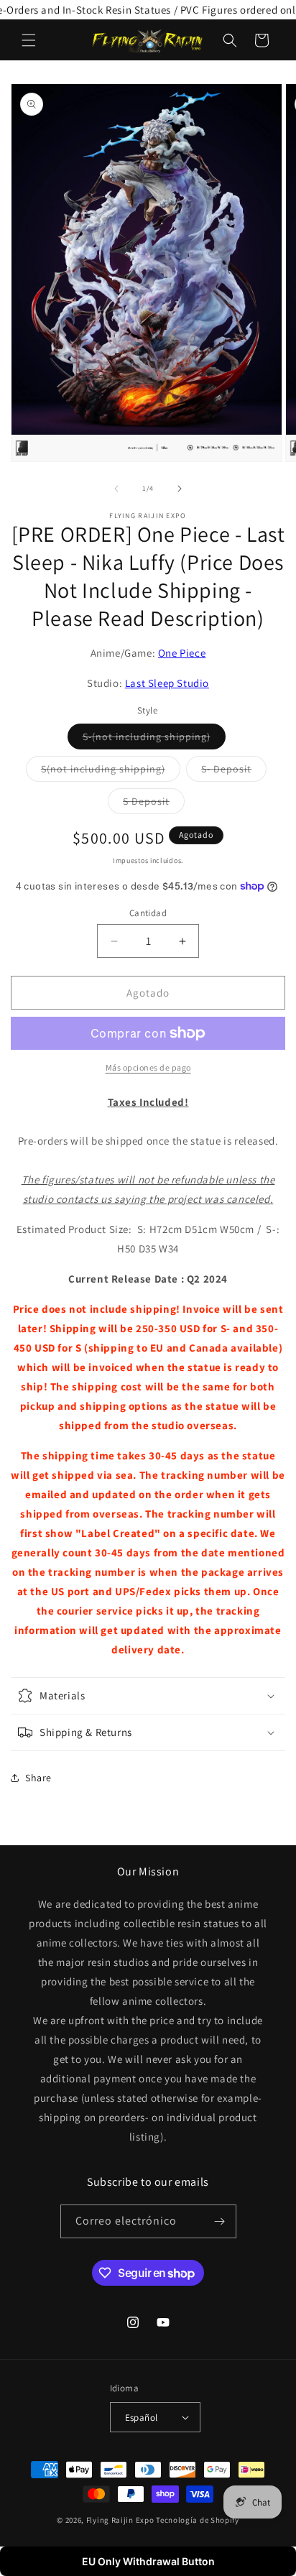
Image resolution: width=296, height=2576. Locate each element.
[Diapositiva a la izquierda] (116, 489)
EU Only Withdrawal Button (148, 2561)
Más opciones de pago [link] (148, 1067)
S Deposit (154, 804)
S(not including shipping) (111, 772)
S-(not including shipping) (154, 739)
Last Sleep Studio (167, 683)
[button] (29, 40)
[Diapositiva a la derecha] (180, 489)
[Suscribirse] (220, 2221)
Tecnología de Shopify (198, 2520)
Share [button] (38, 1778)
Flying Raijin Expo (120, 2520)
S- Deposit (234, 772)
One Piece (182, 653)
